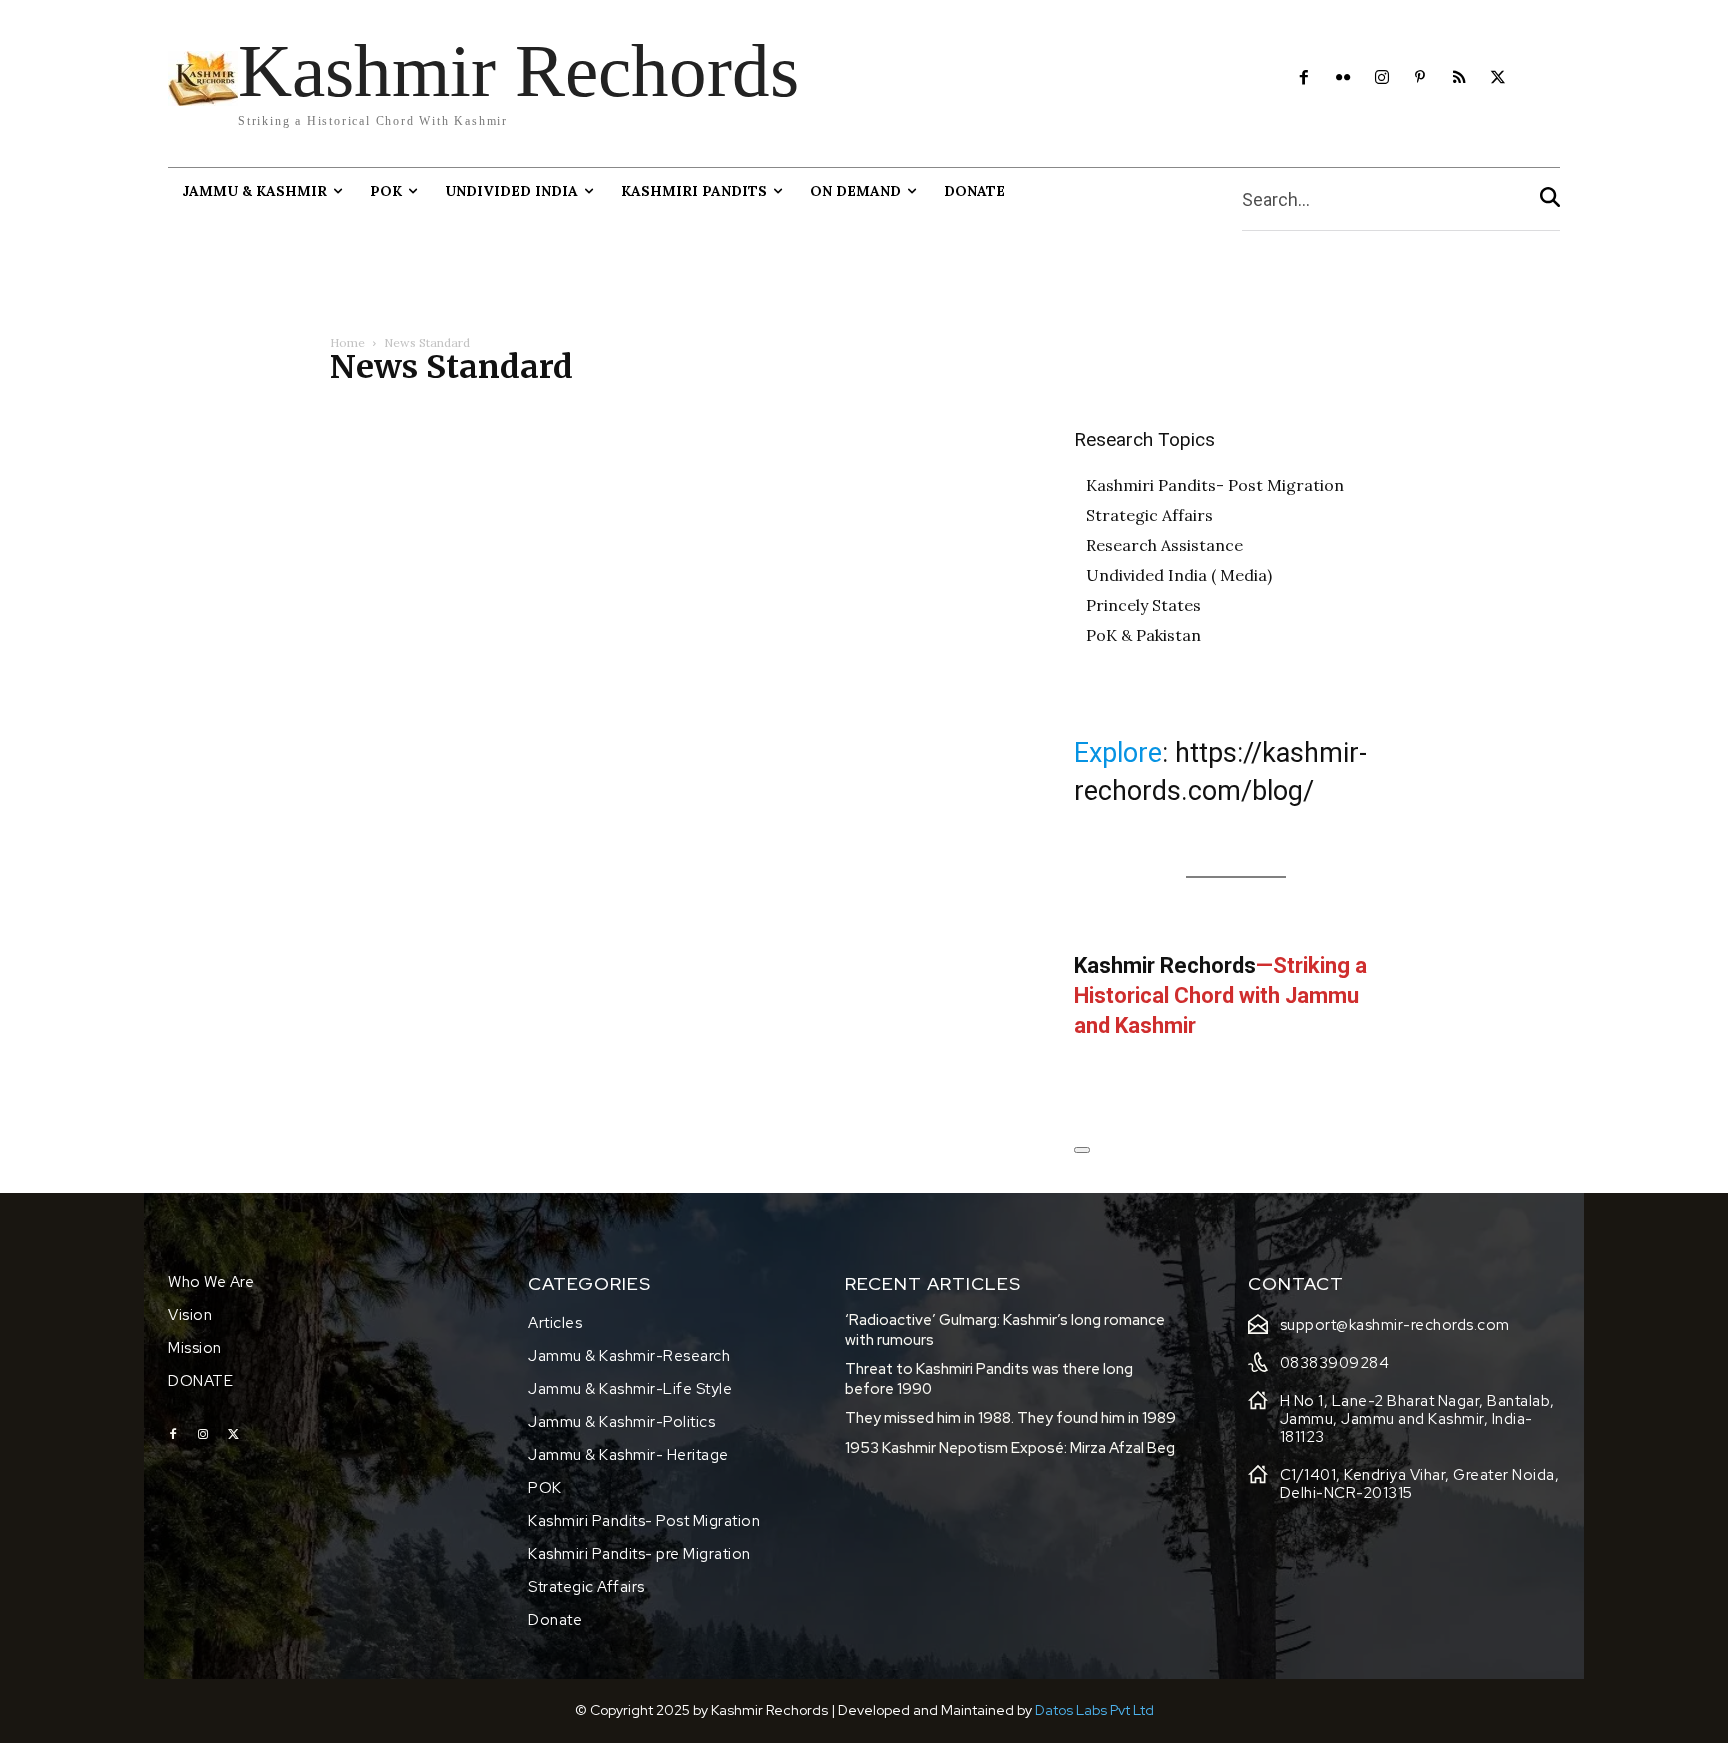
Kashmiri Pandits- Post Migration (1215, 485)
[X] (1498, 78)
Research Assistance (1164, 545)
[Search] (1550, 199)
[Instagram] (1381, 78)
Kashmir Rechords (1165, 965)
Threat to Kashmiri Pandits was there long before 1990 (989, 1379)
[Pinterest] (1420, 78)
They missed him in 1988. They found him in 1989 (1010, 1418)
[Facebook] (1304, 78)
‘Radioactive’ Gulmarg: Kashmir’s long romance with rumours (1005, 1330)
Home (347, 342)
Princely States (1143, 605)
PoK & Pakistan (1143, 635)
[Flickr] (1342, 78)
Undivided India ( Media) (1179, 575)
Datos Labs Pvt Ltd (1094, 1710)
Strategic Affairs (1149, 515)
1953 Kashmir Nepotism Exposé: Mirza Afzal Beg (1010, 1448)
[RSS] (1459, 78)
